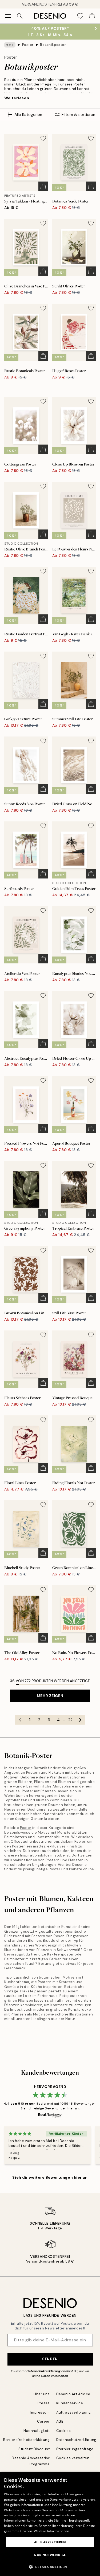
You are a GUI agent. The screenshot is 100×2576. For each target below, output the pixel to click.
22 (70, 1720)
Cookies (64, 2431)
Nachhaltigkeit (37, 2431)
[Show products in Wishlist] (80, 16)
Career (43, 2421)
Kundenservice (70, 2403)
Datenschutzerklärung (43, 2371)
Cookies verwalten (73, 2458)
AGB (60, 2421)
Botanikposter (53, 45)
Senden (50, 2359)
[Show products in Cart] (92, 16)
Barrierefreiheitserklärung (27, 2440)
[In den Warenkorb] (43, 186)
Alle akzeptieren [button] (50, 2542)
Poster (28, 45)
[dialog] (50, 2524)
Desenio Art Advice (73, 2394)
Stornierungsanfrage (75, 2449)
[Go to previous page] (20, 1720)
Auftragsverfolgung (74, 2412)
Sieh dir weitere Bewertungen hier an (50, 2177)
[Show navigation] (8, 16)
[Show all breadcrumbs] (10, 45)
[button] (50, 2567)
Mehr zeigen (50, 1696)
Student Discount (34, 2449)
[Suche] (20, 16)
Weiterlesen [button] (17, 98)
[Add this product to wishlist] (43, 138)
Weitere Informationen (51, 2531)
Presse (44, 2403)
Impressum (40, 2412)
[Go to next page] (80, 1720)
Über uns (42, 2394)
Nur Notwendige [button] (50, 2555)
